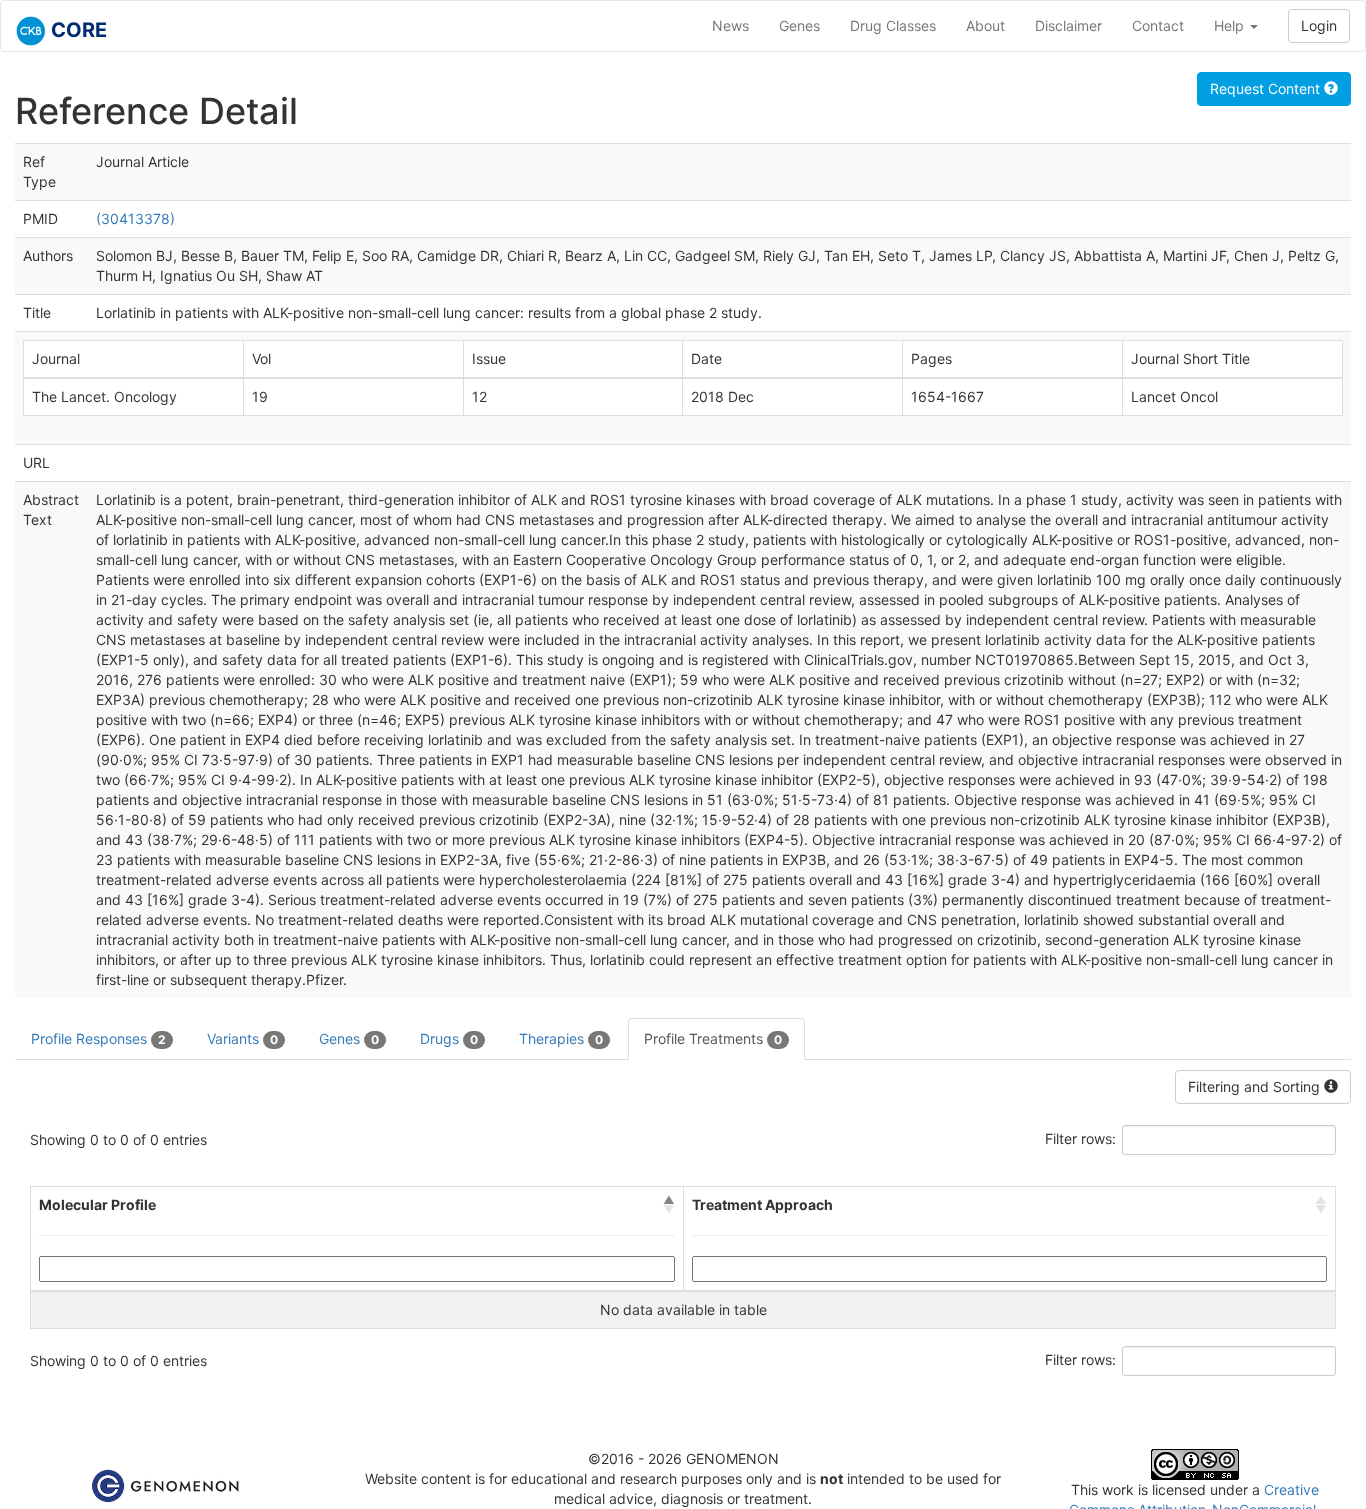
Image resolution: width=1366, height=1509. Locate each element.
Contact (1158, 25)
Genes (799, 25)
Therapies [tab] (561, 1038)
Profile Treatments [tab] (713, 1038)
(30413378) (135, 218)
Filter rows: (1080, 1138)
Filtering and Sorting (1256, 1086)
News (730, 25)
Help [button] (1231, 25)
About (985, 25)
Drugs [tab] (449, 1038)
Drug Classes (893, 25)
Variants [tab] (242, 1038)
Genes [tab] (349, 1038)
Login (1319, 25)
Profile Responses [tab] (98, 1038)
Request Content (1267, 88)
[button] (669, 1205)
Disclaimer (1068, 25)
